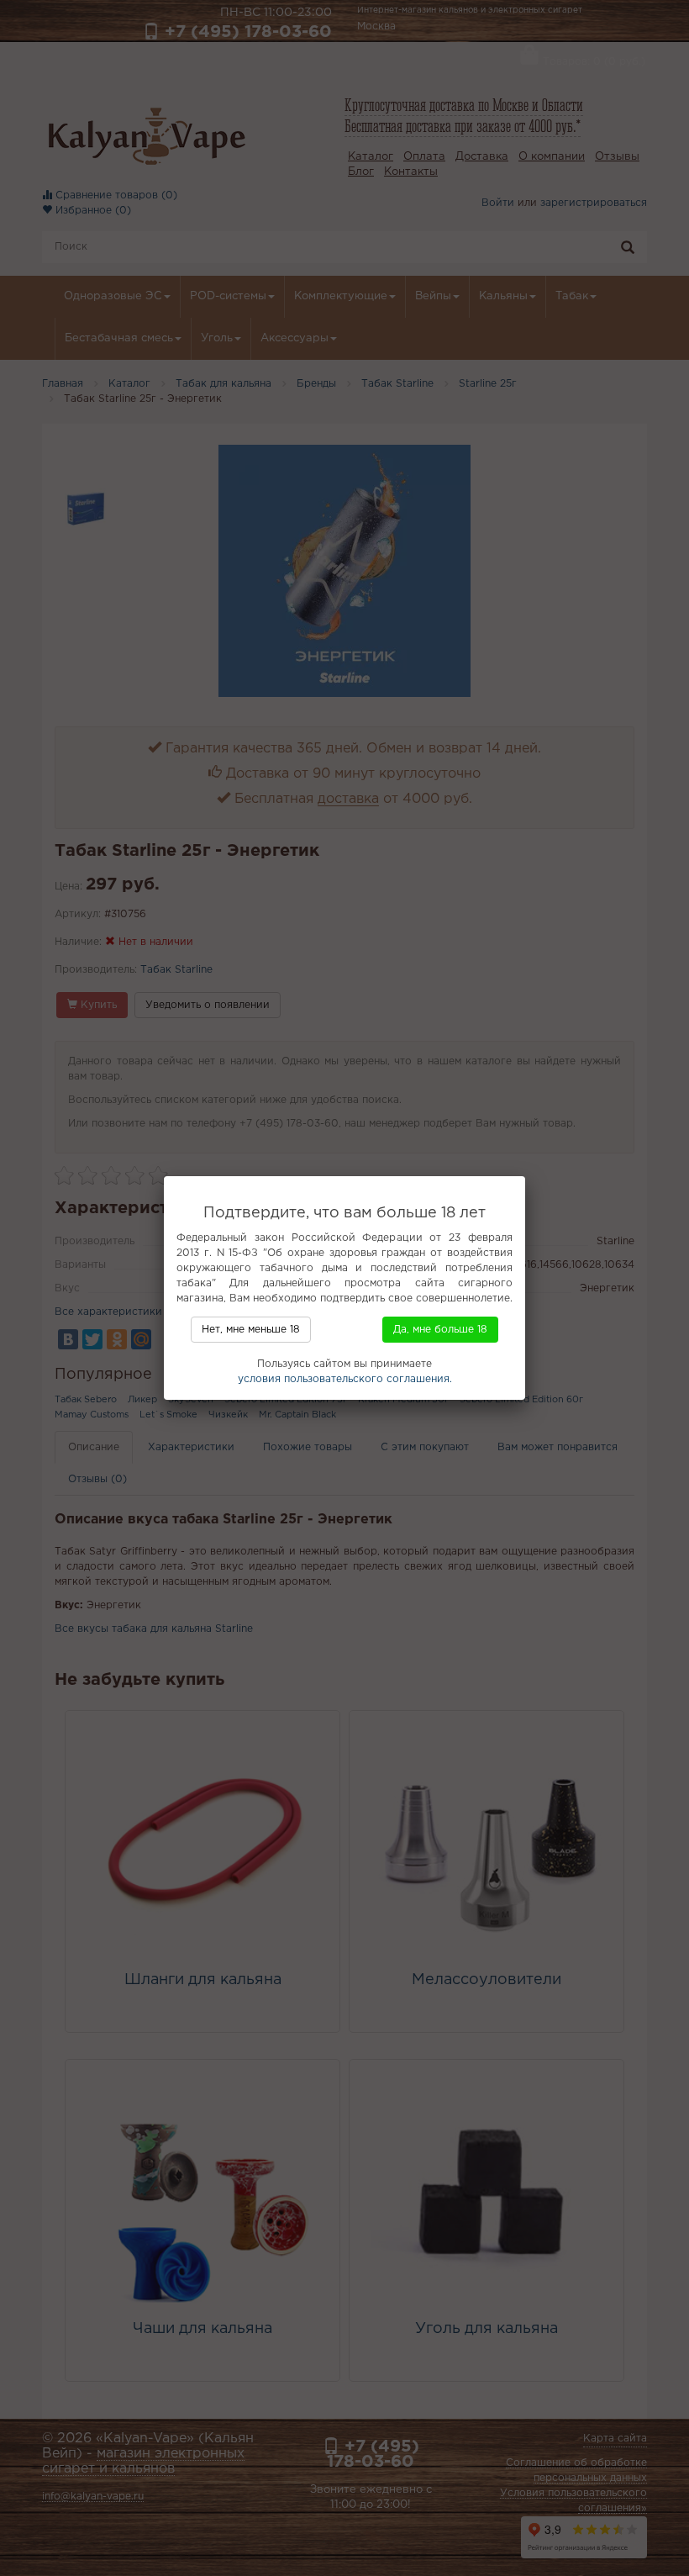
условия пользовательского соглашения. (345, 1379)
